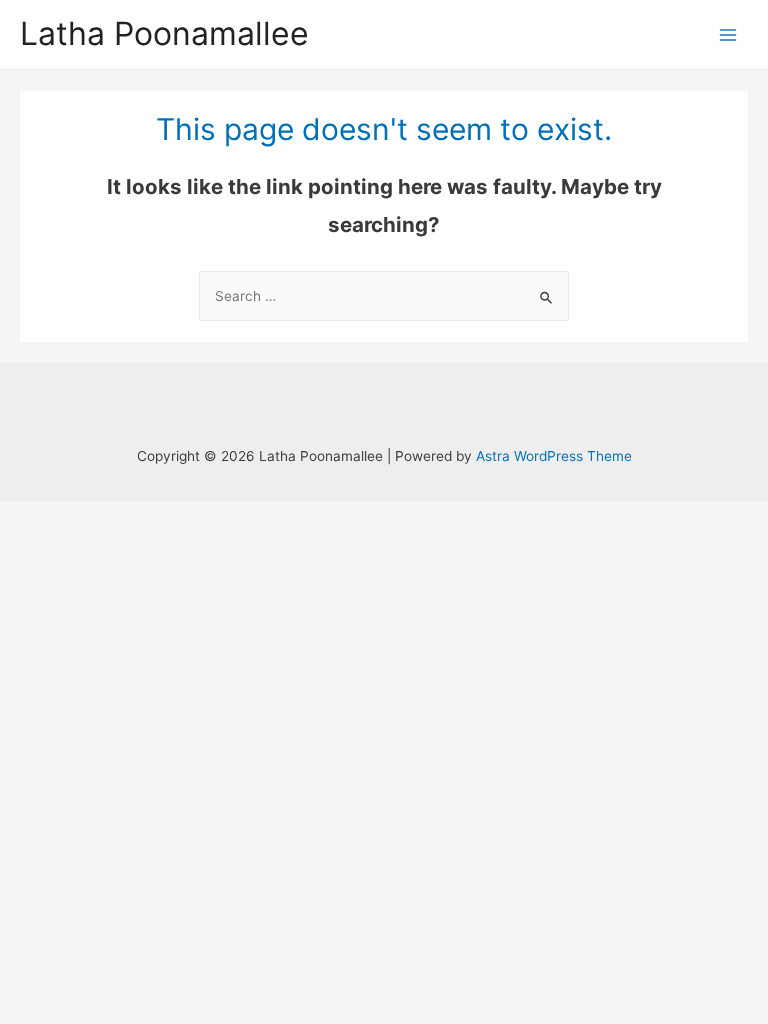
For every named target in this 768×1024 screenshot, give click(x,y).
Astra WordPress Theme (554, 456)
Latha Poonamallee (164, 33)
